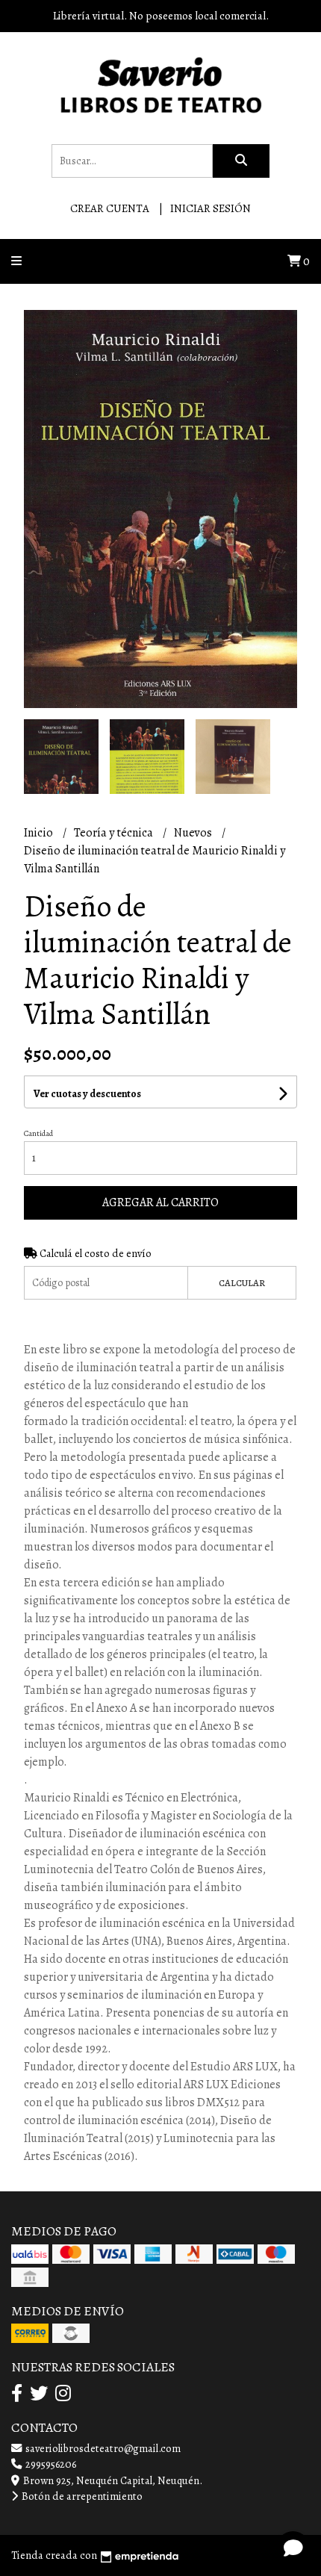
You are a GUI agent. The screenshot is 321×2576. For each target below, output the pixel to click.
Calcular (242, 1283)
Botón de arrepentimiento (81, 2496)
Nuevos (194, 833)
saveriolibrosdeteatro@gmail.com (102, 2448)
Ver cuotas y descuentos (87, 1094)
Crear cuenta (110, 208)
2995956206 (50, 2464)
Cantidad (38, 1133)
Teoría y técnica (115, 833)
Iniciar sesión (211, 208)
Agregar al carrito (160, 1202)
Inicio (40, 833)
